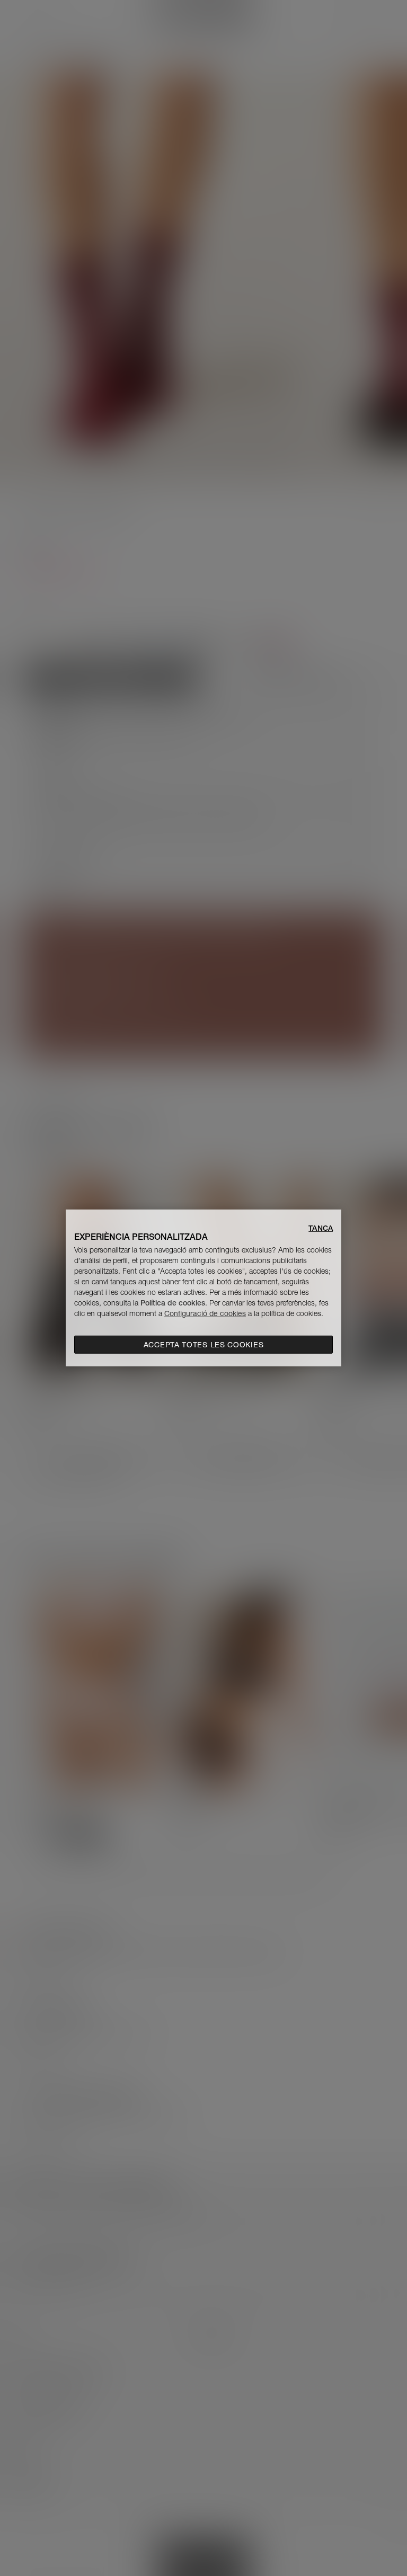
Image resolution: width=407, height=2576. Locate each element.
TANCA (321, 1228)
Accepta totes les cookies (204, 1345)
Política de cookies (173, 1303)
